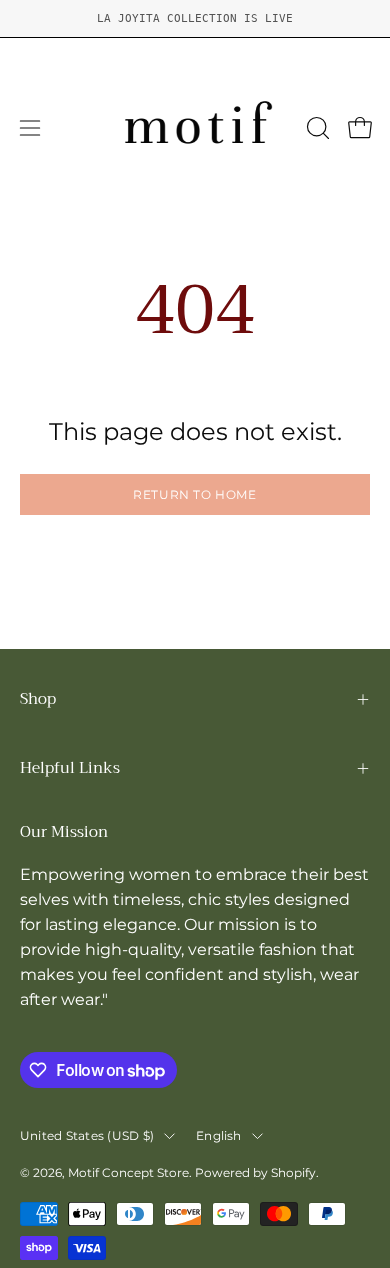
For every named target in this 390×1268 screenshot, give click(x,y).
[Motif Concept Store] (195, 128)
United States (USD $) (87, 1135)
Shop (38, 699)
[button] (316, 128)
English (219, 1135)
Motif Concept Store (128, 1172)
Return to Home (194, 494)
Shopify (293, 1172)
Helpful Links (70, 768)
